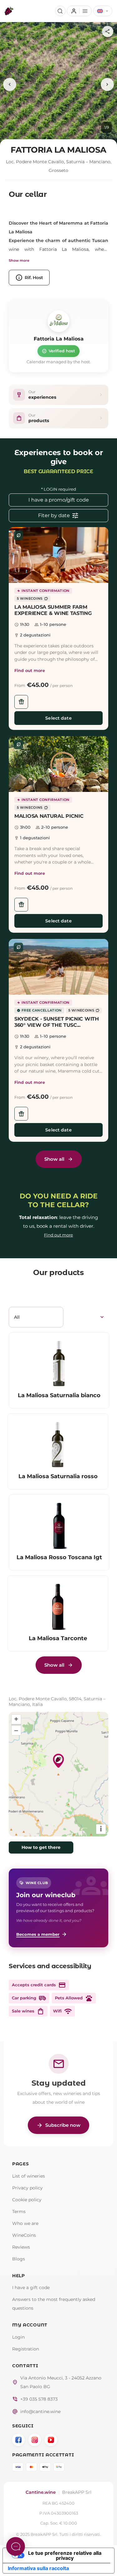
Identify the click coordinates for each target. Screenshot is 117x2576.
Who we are (25, 2223)
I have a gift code (31, 2288)
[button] (58, 555)
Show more (19, 260)
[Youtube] (51, 2440)
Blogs (19, 2259)
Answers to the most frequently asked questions (54, 2304)
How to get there (41, 1847)
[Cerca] (60, 11)
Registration (26, 2349)
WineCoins (24, 2235)
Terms (19, 2212)
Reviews (21, 2247)
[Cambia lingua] (103, 11)
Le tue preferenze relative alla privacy (65, 2555)
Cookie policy (27, 2200)
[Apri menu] (79, 11)
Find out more (30, 670)
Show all (54, 1159)
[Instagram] (35, 2440)
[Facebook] (18, 2440)
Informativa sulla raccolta (38, 2568)
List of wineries (29, 2176)
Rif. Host (29, 278)
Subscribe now (58, 2125)
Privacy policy (27, 2188)
